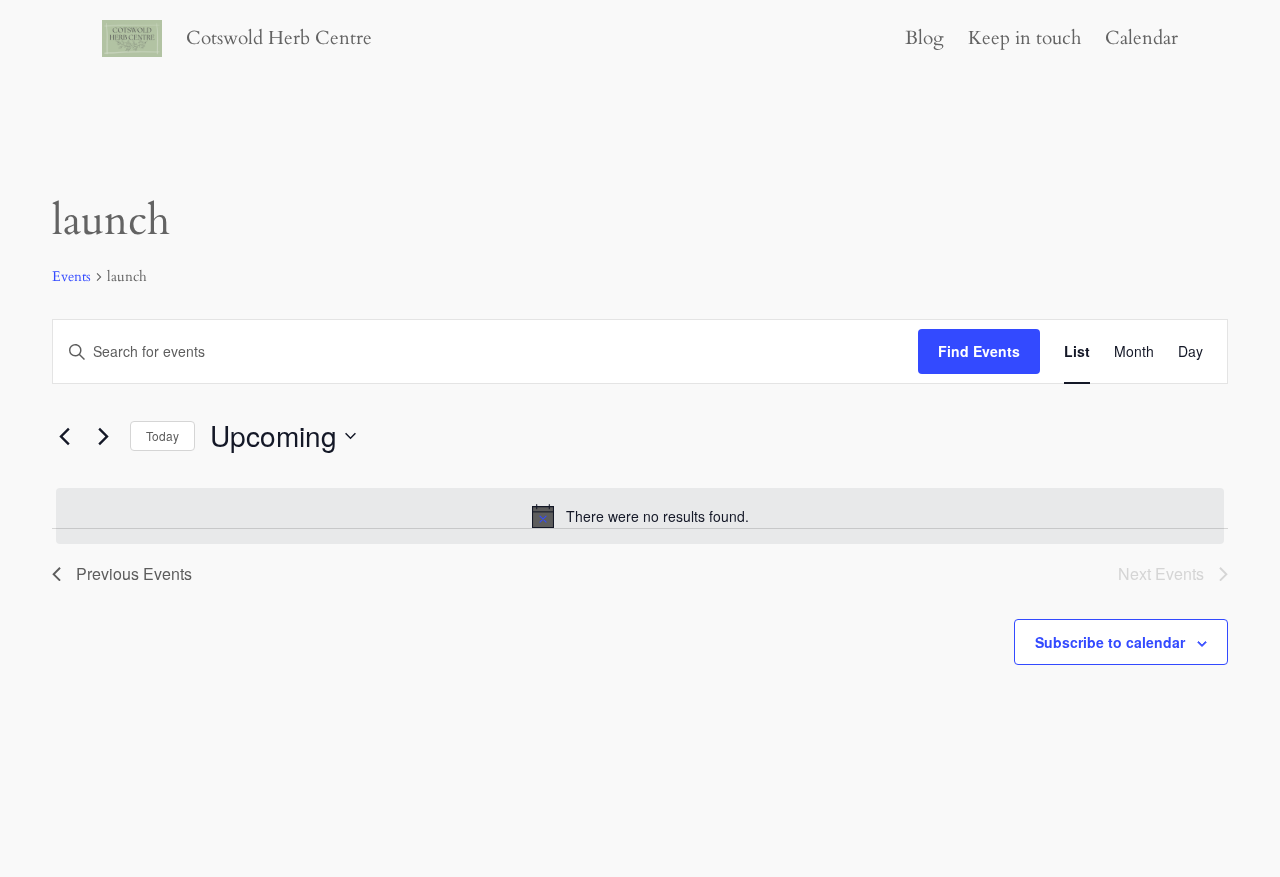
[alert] (640, 516)
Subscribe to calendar (1110, 642)
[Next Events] (103, 436)
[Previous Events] (64, 436)
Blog (924, 38)
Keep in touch (1024, 38)
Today (162, 435)
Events (71, 276)
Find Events (979, 351)
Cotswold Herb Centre (279, 38)
